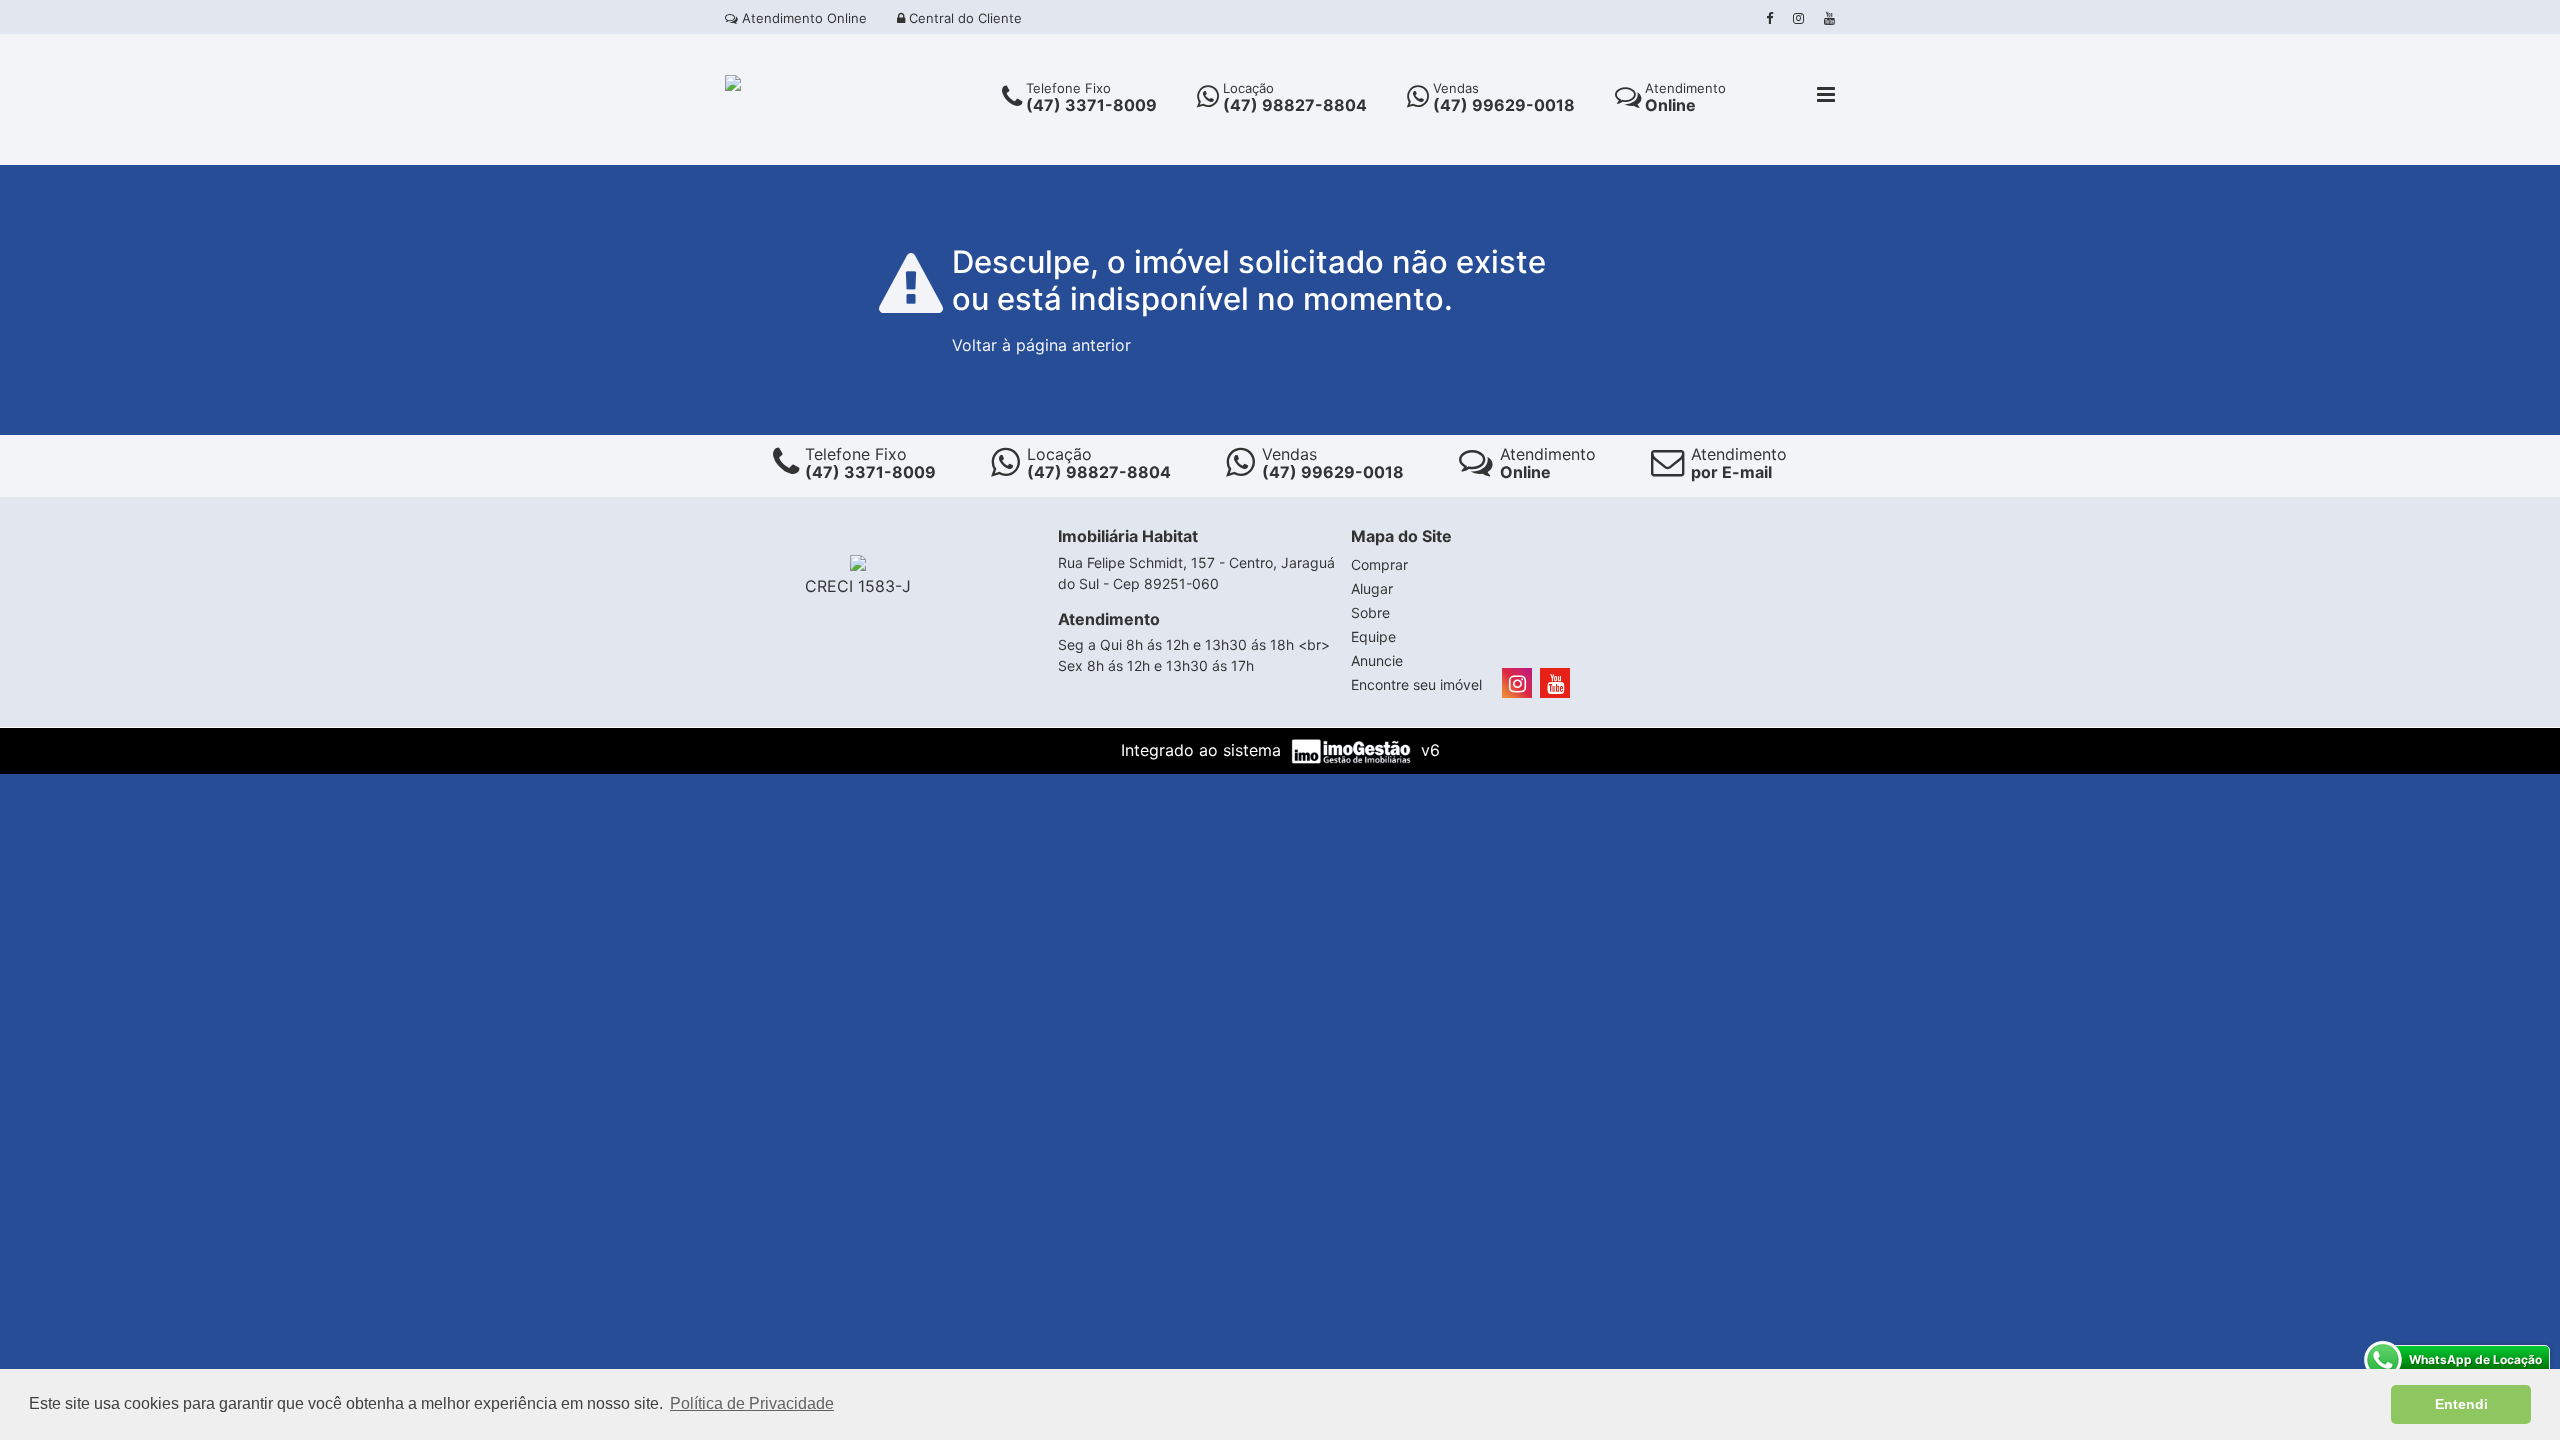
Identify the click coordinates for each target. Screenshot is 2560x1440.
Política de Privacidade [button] (752, 1403)
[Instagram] (1798, 18)
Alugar (1372, 588)
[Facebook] (1769, 18)
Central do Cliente (963, 18)
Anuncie (1377, 660)
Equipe (1373, 636)
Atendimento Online (802, 18)
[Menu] (1826, 96)
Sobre (1370, 612)
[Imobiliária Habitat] (733, 81)
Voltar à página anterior (1041, 345)
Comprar (1379, 564)
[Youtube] (1829, 18)
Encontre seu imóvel (1416, 684)
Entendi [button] (2461, 1404)
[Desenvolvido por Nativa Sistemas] (1353, 750)
